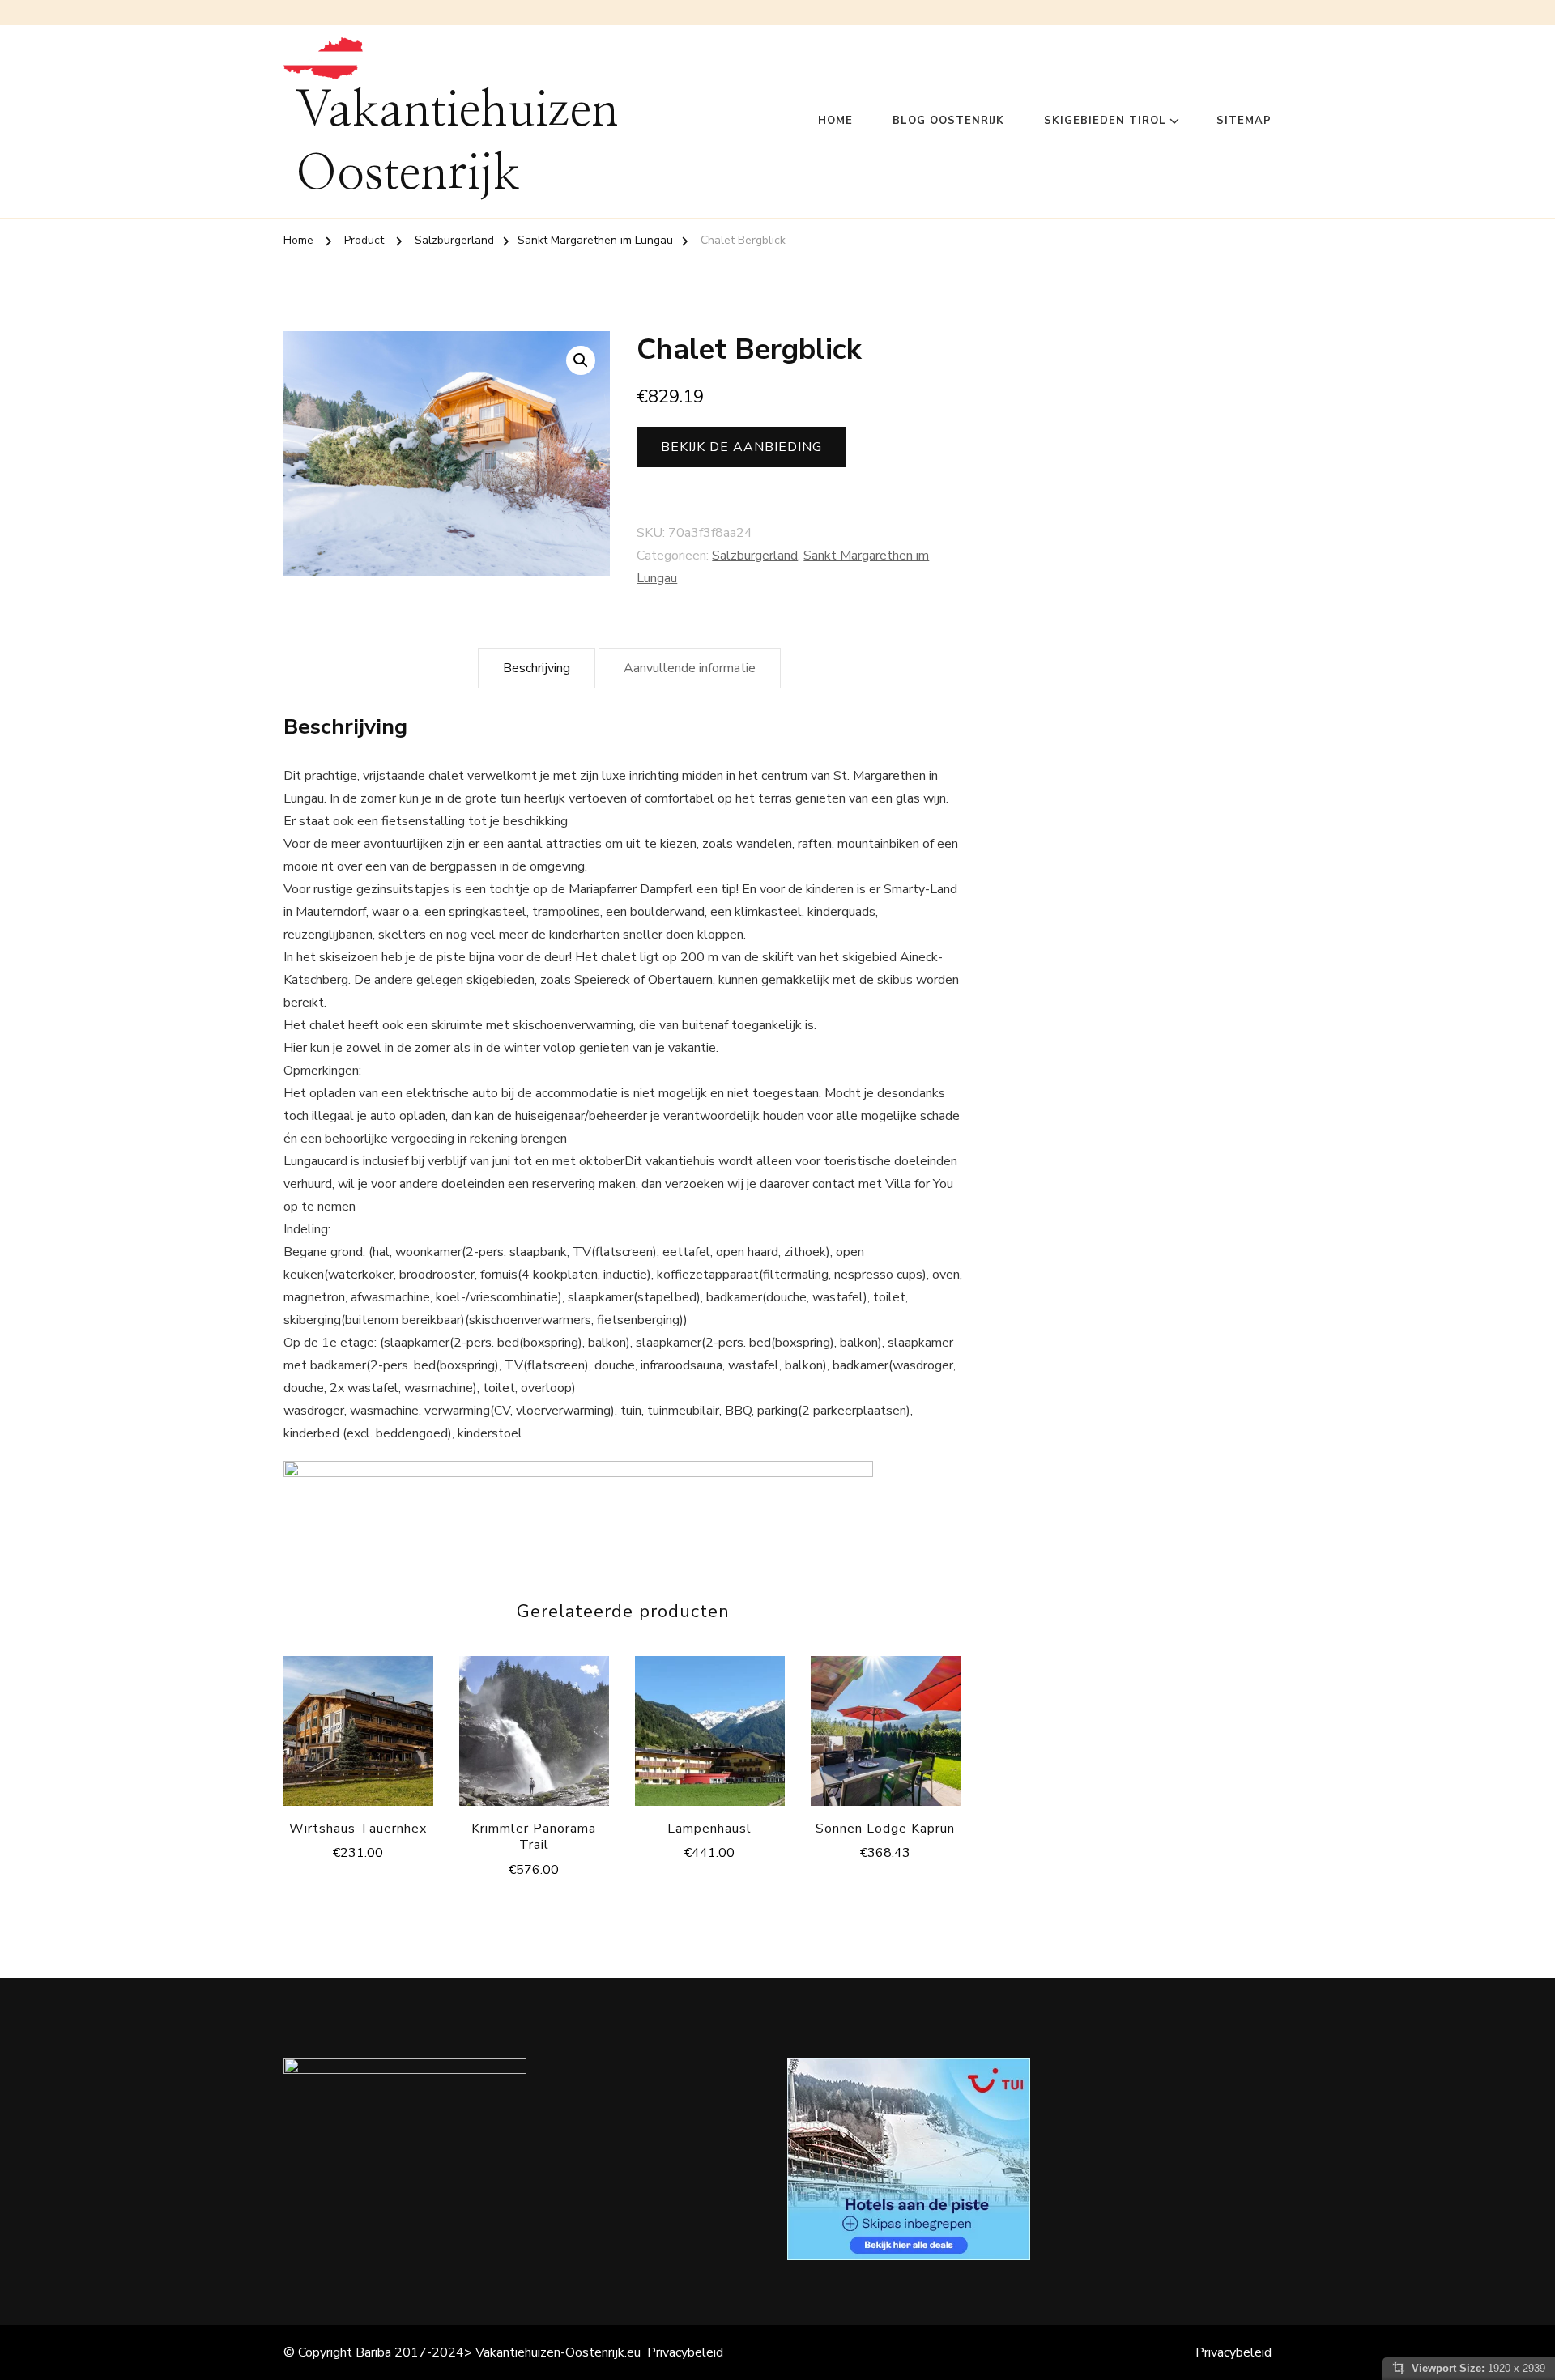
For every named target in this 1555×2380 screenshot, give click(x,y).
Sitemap (1244, 121)
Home (835, 121)
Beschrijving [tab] (537, 668)
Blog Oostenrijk (948, 121)
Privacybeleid (685, 2352)
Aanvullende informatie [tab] (690, 668)
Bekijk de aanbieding (741, 447)
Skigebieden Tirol (1105, 121)
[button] (581, 360)
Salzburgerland (755, 556)
